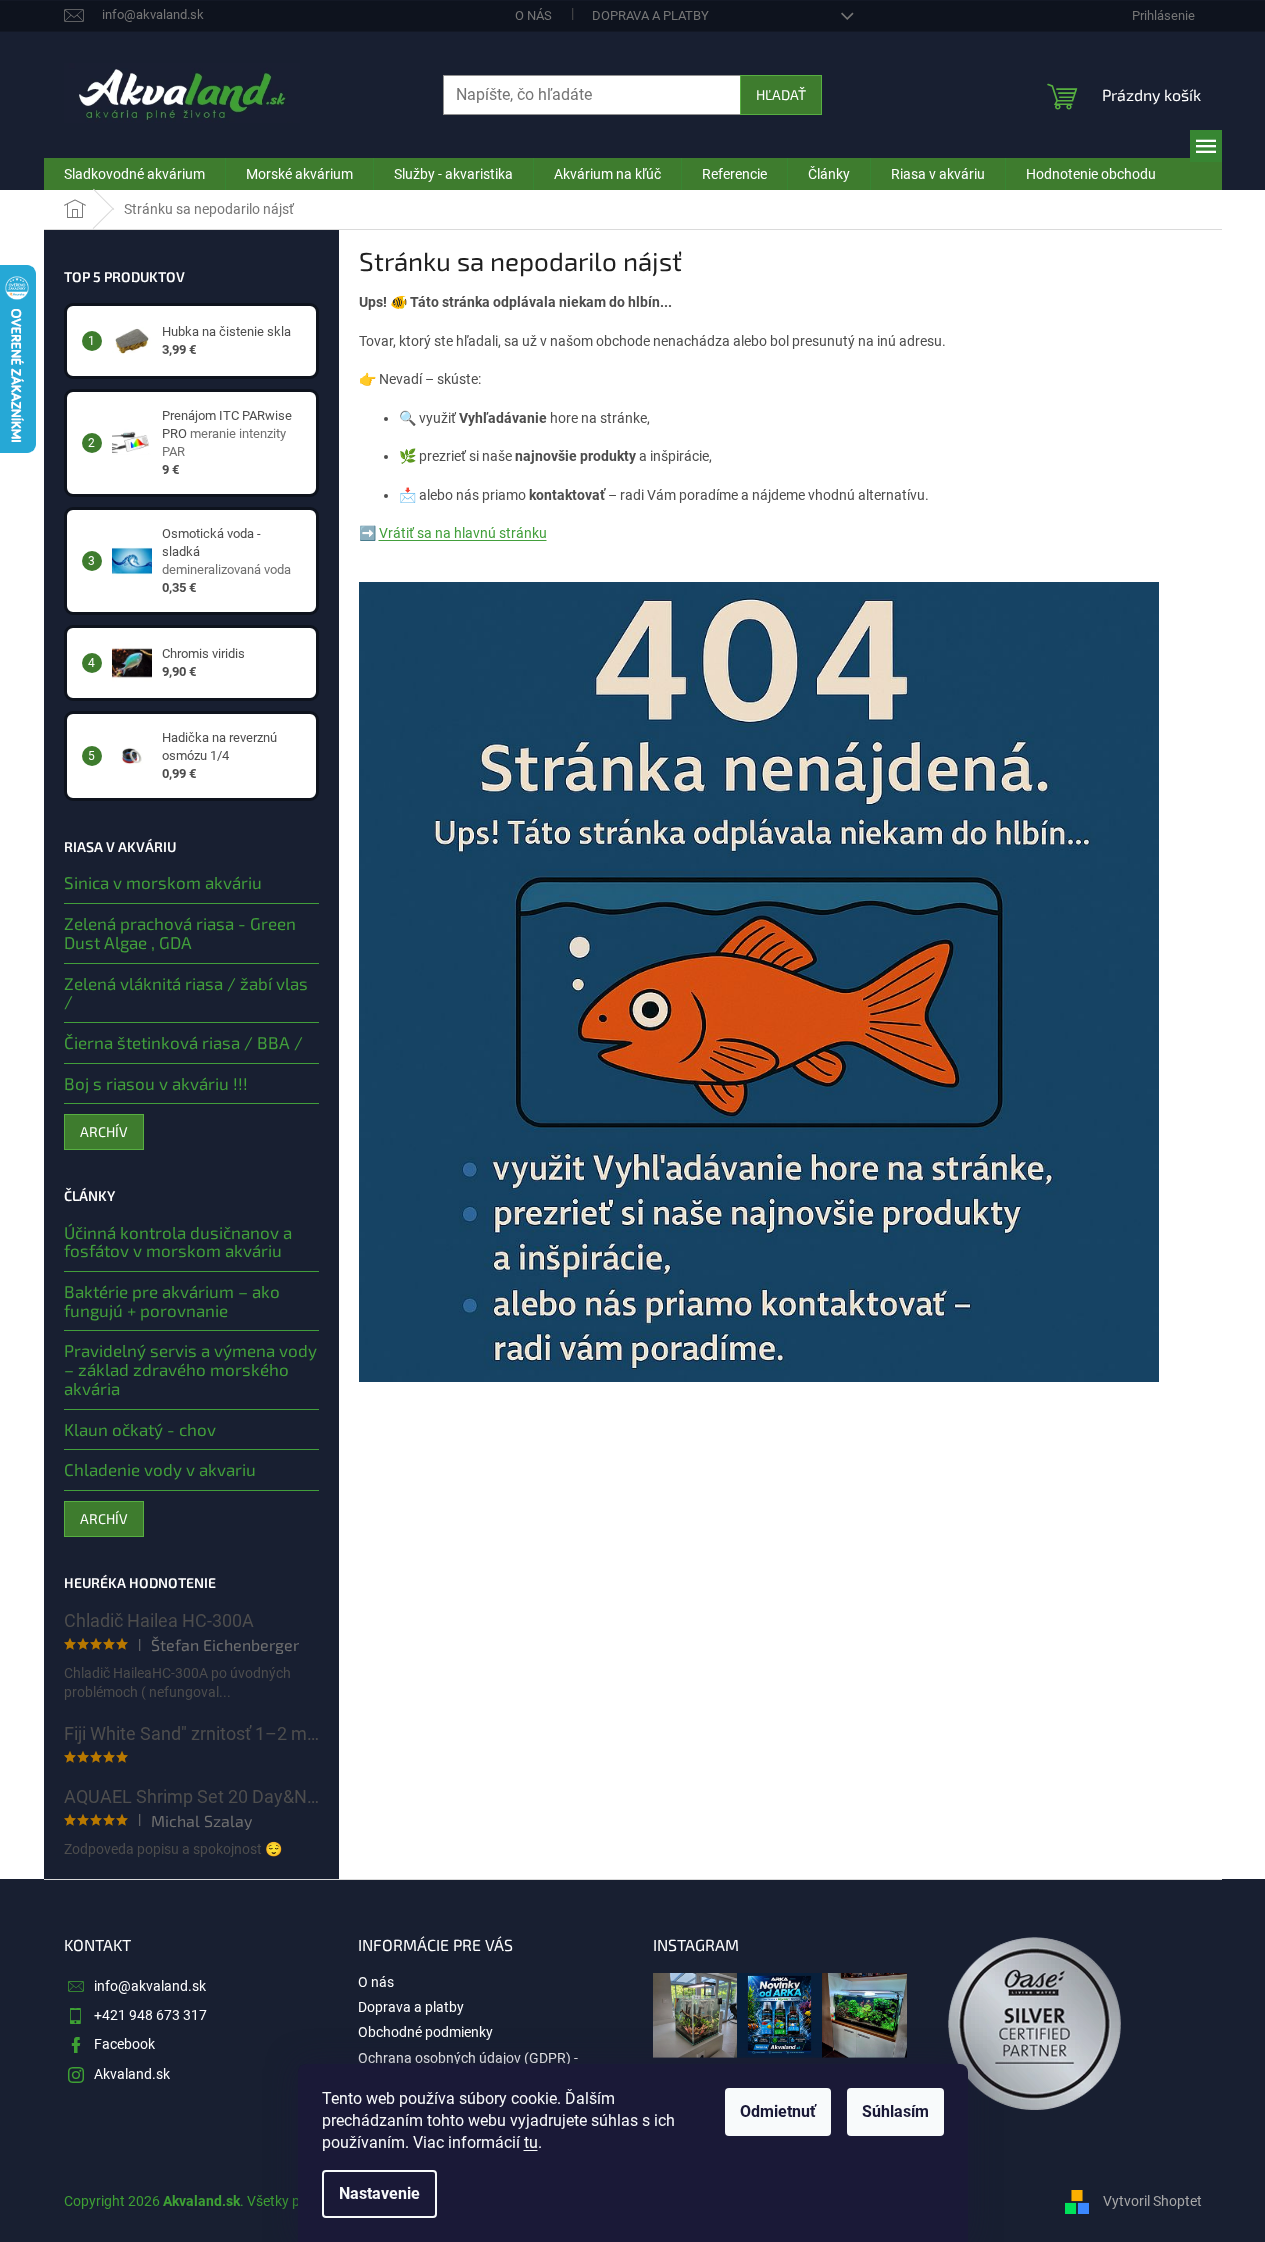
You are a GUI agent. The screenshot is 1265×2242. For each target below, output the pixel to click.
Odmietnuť (778, 2111)
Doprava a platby (650, 15)
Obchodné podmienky (425, 2032)
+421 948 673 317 (150, 2015)
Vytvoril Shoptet (1152, 2200)
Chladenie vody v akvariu (160, 1469)
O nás (533, 15)
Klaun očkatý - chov (140, 1429)
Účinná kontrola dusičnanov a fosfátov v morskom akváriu (178, 1241)
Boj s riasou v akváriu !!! (156, 1083)
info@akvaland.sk (150, 1986)
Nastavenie (379, 2193)
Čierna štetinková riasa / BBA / (183, 1042)
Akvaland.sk (132, 2074)
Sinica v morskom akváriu (163, 882)
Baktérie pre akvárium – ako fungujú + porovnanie (172, 1300)
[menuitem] (134, 174)
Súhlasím (895, 2111)
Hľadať (781, 94)
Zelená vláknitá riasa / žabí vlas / (186, 992)
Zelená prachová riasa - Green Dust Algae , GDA (180, 932)
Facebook (124, 2044)
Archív (104, 1131)
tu (531, 2142)
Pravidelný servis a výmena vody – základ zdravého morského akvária (190, 1369)
